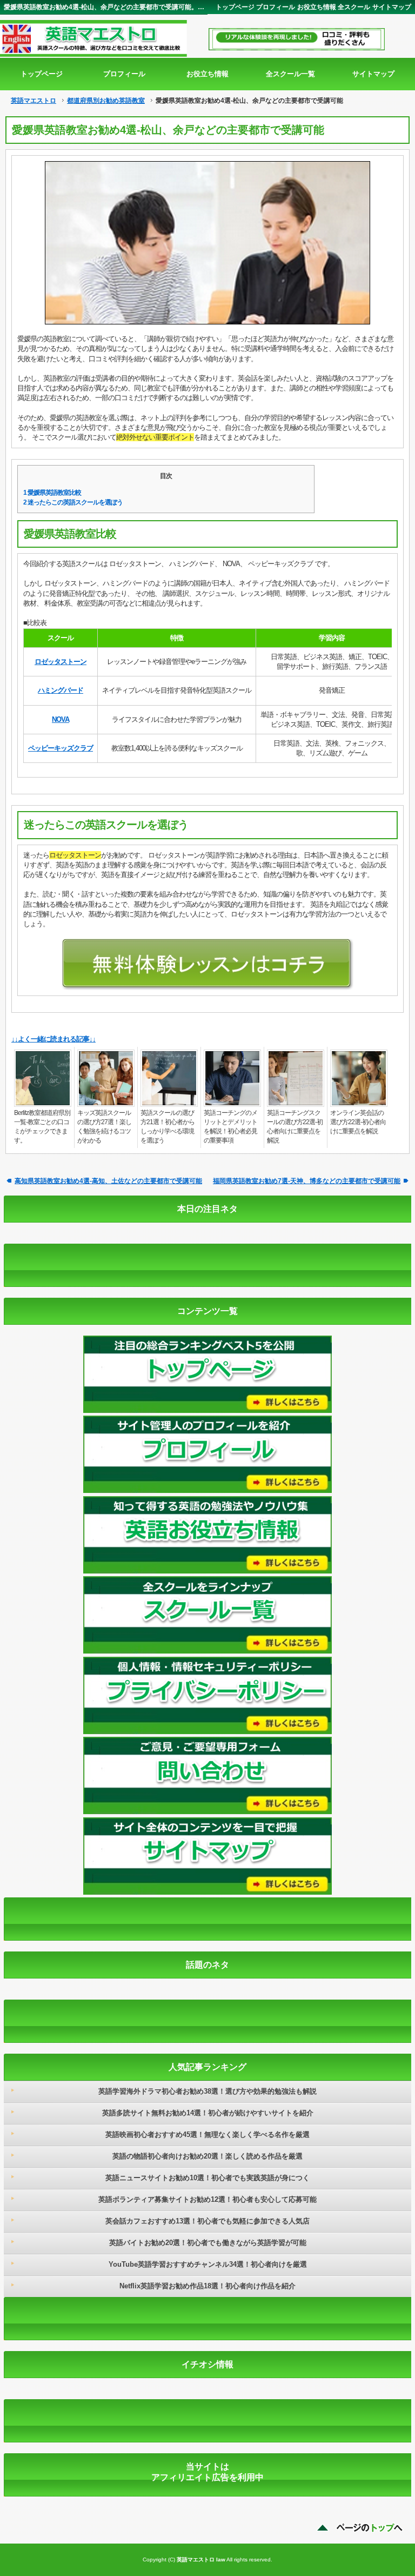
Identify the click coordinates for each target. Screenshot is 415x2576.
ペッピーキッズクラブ (61, 748)
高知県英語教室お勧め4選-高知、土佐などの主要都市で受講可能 (108, 1181)
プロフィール (276, 7)
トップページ (235, 7)
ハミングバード (61, 690)
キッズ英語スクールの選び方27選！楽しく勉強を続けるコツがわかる (104, 1127)
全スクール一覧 (290, 74)
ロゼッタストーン (61, 662)
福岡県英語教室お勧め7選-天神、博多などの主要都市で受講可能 (307, 1181)
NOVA (61, 719)
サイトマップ (392, 7)
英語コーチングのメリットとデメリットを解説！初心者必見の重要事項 (230, 1127)
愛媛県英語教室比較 (52, 493)
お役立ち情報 (317, 7)
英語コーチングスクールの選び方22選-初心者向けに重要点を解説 (295, 1127)
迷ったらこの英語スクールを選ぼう (73, 502)
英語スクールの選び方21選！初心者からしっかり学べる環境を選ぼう (168, 1127)
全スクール (354, 7)
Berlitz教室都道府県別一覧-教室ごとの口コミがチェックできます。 (42, 1127)
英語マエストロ (34, 101)
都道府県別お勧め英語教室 (106, 101)
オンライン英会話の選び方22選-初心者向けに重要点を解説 (358, 1122)
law (221, 2560)
